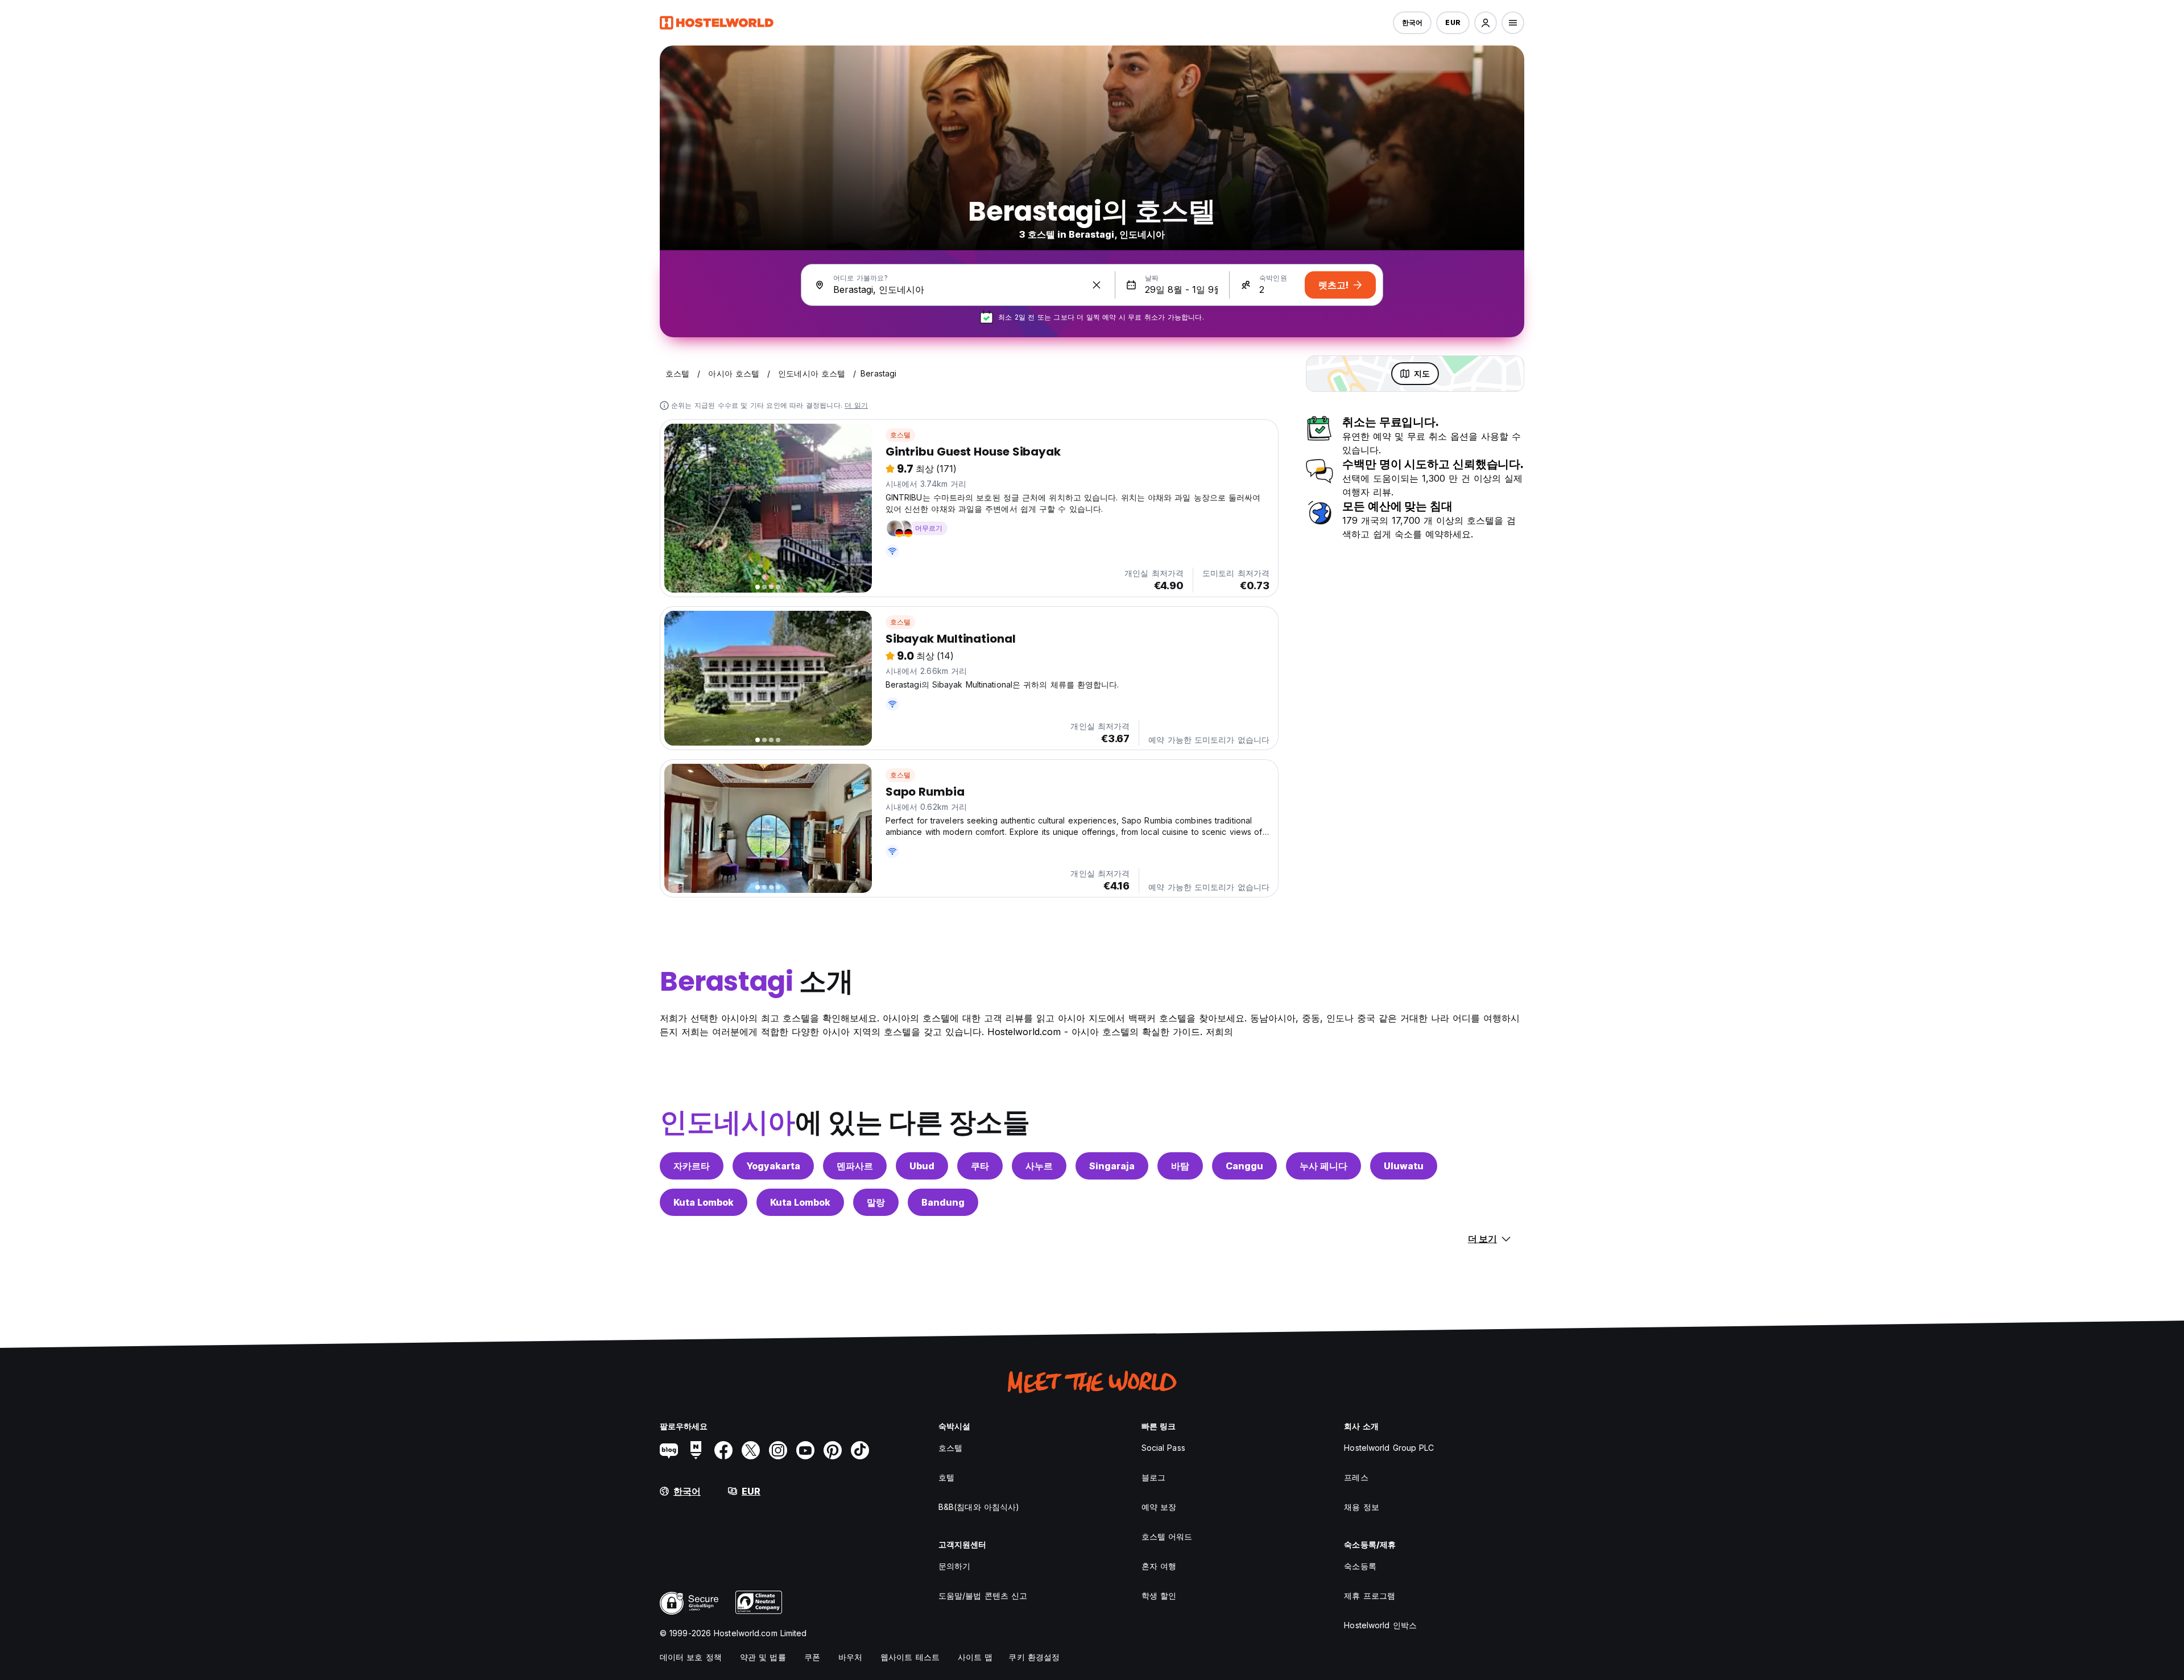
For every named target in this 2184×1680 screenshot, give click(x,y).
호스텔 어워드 (1167, 1536)
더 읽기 (856, 405)
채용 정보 (1362, 1507)
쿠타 (980, 1166)
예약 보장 (1159, 1507)
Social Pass (1163, 1448)
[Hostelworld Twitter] (751, 1450)
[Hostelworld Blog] (669, 1450)
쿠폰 (812, 1657)
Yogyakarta (773, 1166)
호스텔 (901, 435)
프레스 (1356, 1477)
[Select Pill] (1486, 23)
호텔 (946, 1477)
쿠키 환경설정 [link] (1034, 1657)
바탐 (1180, 1166)
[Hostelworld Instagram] (778, 1450)
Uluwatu (1404, 1166)
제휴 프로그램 (1370, 1596)
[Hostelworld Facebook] (723, 1450)
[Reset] (1097, 285)
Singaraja (1112, 1166)
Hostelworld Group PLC (1389, 1448)
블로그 (1153, 1477)
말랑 (876, 1202)
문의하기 (954, 1566)
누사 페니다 (1323, 1166)
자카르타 (692, 1166)
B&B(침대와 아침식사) (979, 1507)
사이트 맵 (975, 1657)
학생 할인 (1159, 1596)
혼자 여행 (1159, 1566)
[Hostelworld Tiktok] (860, 1450)
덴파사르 (855, 1166)
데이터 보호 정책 (691, 1657)
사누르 (1039, 1166)
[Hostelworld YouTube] (805, 1450)
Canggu (1244, 1166)
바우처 (850, 1657)
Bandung (943, 1202)
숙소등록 (1360, 1566)
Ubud (922, 1166)
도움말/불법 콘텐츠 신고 (983, 1596)
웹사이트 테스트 (910, 1657)
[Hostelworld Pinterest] (833, 1450)
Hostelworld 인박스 (1380, 1625)
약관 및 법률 (763, 1657)
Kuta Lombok (704, 1202)
